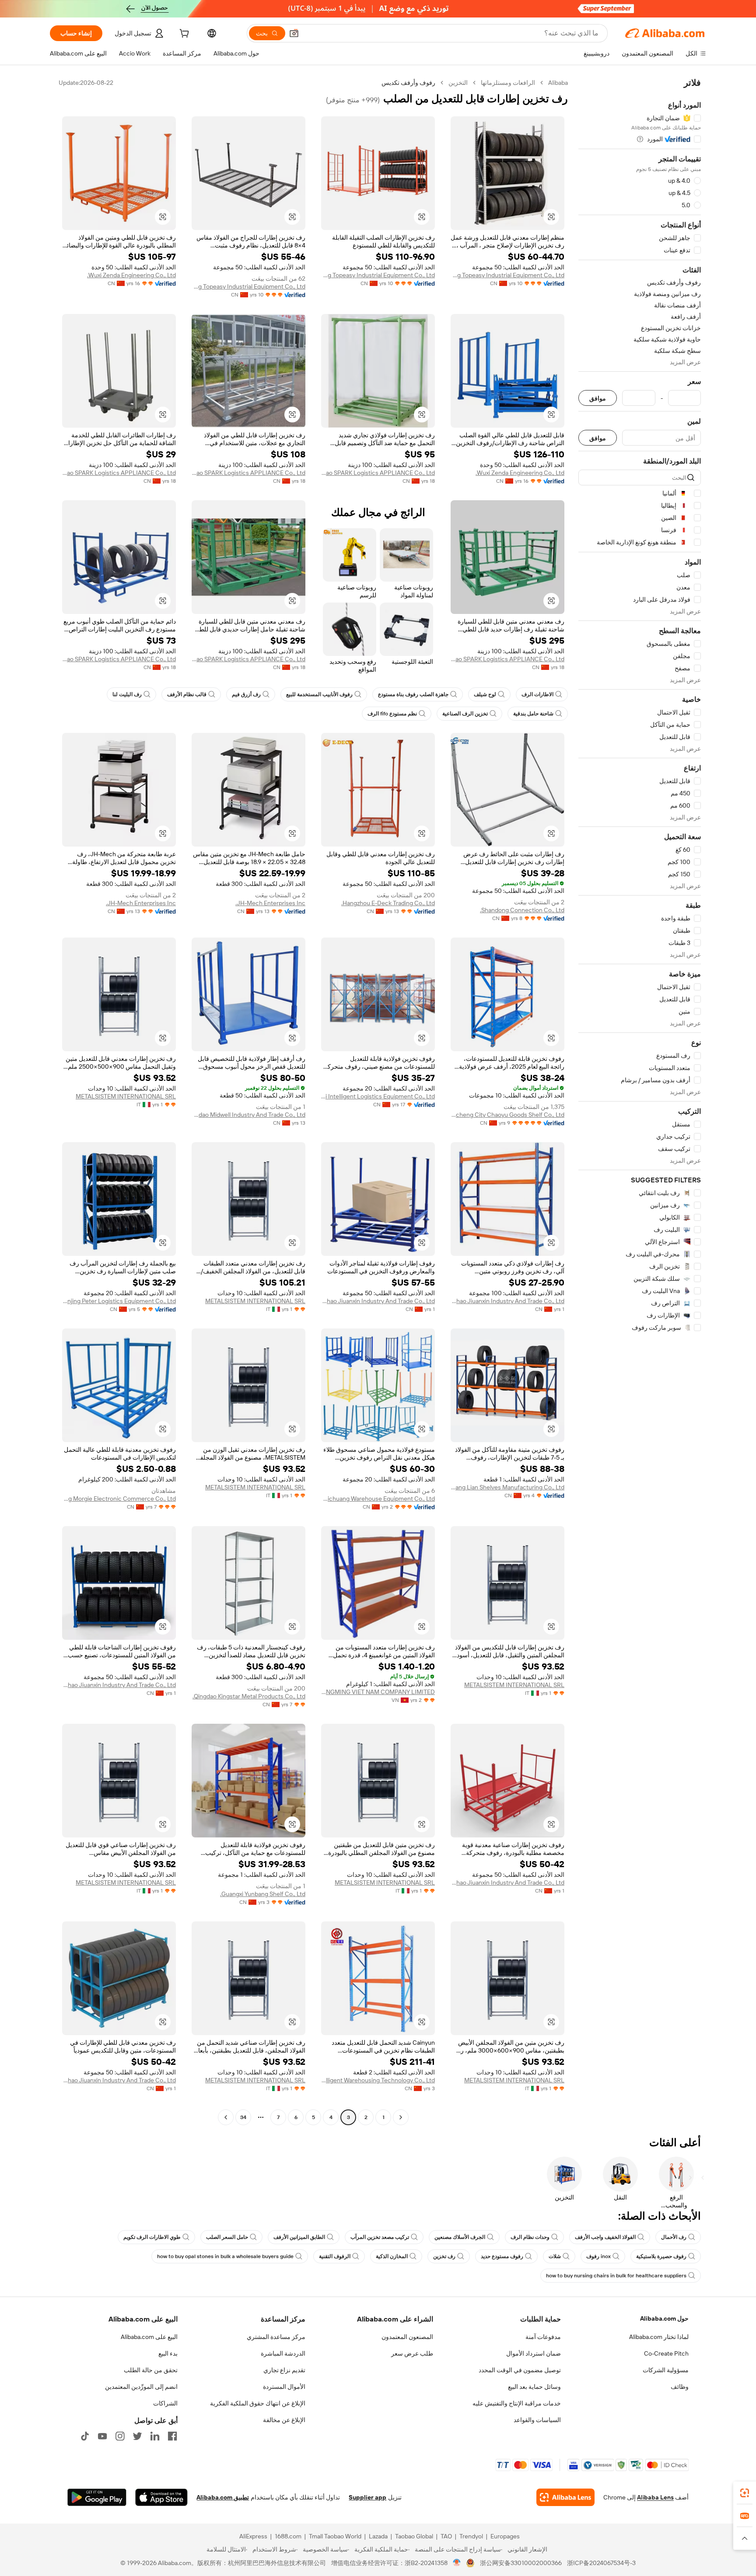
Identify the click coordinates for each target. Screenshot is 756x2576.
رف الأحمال (674, 2237)
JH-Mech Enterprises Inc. (270, 903)
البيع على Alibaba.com (149, 2337)
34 (243, 2117)
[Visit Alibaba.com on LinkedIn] (155, 2436)
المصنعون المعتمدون (407, 2337)
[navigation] (640, 1101)
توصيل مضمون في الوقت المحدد (520, 2370)
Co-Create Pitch (666, 2353)
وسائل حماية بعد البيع (534, 2387)
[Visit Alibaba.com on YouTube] (102, 2436)
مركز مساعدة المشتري (276, 2337)
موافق (598, 398)
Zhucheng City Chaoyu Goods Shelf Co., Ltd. (507, 1115)
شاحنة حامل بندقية (533, 714)
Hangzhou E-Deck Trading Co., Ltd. (388, 903)
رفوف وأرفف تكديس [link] (408, 83)
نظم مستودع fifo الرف (392, 714)
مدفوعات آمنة (543, 2337)
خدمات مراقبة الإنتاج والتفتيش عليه (517, 2403)
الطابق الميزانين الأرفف (299, 2237)
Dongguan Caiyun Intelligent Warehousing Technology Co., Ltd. (378, 2080)
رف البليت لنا (127, 694)
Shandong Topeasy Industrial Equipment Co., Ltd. (507, 275)
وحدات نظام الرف (530, 2237)
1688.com (288, 2536)
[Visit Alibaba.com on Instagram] (120, 2436)
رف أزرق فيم (246, 694)
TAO (446, 2536)
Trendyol (471, 2536)
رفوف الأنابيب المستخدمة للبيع (319, 694)
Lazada (378, 2536)
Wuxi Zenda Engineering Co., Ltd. (131, 275)
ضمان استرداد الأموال (534, 2353)
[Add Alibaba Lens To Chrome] (565, 2497)
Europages (505, 2536)
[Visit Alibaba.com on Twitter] (137, 2436)
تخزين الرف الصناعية (465, 714)
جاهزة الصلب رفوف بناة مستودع (413, 694)
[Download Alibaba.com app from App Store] (161, 2497)
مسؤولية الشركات (666, 2370)
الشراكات (165, 2403)
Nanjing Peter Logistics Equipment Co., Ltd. (119, 1301)
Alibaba (558, 83)
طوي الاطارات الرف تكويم (152, 2237)
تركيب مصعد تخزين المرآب (380, 2237)
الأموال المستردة (284, 2387)
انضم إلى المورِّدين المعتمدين (141, 2387)
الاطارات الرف (537, 694)
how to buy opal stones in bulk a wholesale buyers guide (225, 2256)
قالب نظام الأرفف (187, 694)
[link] (745, 2493)
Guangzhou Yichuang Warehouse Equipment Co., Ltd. (378, 1499)
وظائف (680, 2387)
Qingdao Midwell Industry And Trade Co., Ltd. (248, 1115)
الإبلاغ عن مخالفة (284, 2420)
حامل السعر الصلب (227, 2237)
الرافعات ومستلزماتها (508, 83)
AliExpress (253, 2536)
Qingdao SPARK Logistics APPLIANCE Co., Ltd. (378, 473)
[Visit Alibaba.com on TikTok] (85, 2436)
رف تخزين (444, 2256)
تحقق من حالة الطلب (151, 2370)
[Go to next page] (226, 2117)
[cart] (183, 35)
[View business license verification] (457, 2563)
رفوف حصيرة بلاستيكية (661, 2256)
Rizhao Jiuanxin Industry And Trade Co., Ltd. (507, 1301)
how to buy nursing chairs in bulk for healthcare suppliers (616, 2276)
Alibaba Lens (655, 2497)
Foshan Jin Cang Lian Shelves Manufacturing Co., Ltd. (507, 1487)
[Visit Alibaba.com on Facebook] (172, 2436)
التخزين (458, 83)
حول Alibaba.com (664, 2318)
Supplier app (367, 2497)
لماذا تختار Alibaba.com (659, 2337)
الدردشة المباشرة (283, 2353)
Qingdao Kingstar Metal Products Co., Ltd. (249, 1696)
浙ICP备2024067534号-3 (601, 2563)
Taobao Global (414, 2536)
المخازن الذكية (392, 2256)
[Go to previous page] (401, 2117)
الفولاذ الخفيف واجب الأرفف (605, 2237)
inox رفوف (598, 2256)
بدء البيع (168, 2353)
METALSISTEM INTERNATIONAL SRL (126, 1096)
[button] (294, 33)
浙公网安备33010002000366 (521, 2563)
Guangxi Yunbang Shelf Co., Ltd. (263, 1894)
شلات (555, 2256)
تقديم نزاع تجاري (284, 2370)
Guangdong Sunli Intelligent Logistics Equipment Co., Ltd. (378, 1096)
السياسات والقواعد (537, 2420)
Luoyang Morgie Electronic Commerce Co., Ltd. (119, 1499)
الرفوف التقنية (335, 2256)
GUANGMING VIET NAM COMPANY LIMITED (378, 1692)
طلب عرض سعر (412, 2353)
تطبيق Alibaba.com (223, 2497)
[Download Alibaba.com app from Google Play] (97, 2497)
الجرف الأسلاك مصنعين (460, 2237)
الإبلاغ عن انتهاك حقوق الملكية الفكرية (258, 2403)
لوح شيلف (485, 694)
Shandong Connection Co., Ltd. (522, 910)
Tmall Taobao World (335, 2536)
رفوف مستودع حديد (502, 2256)
